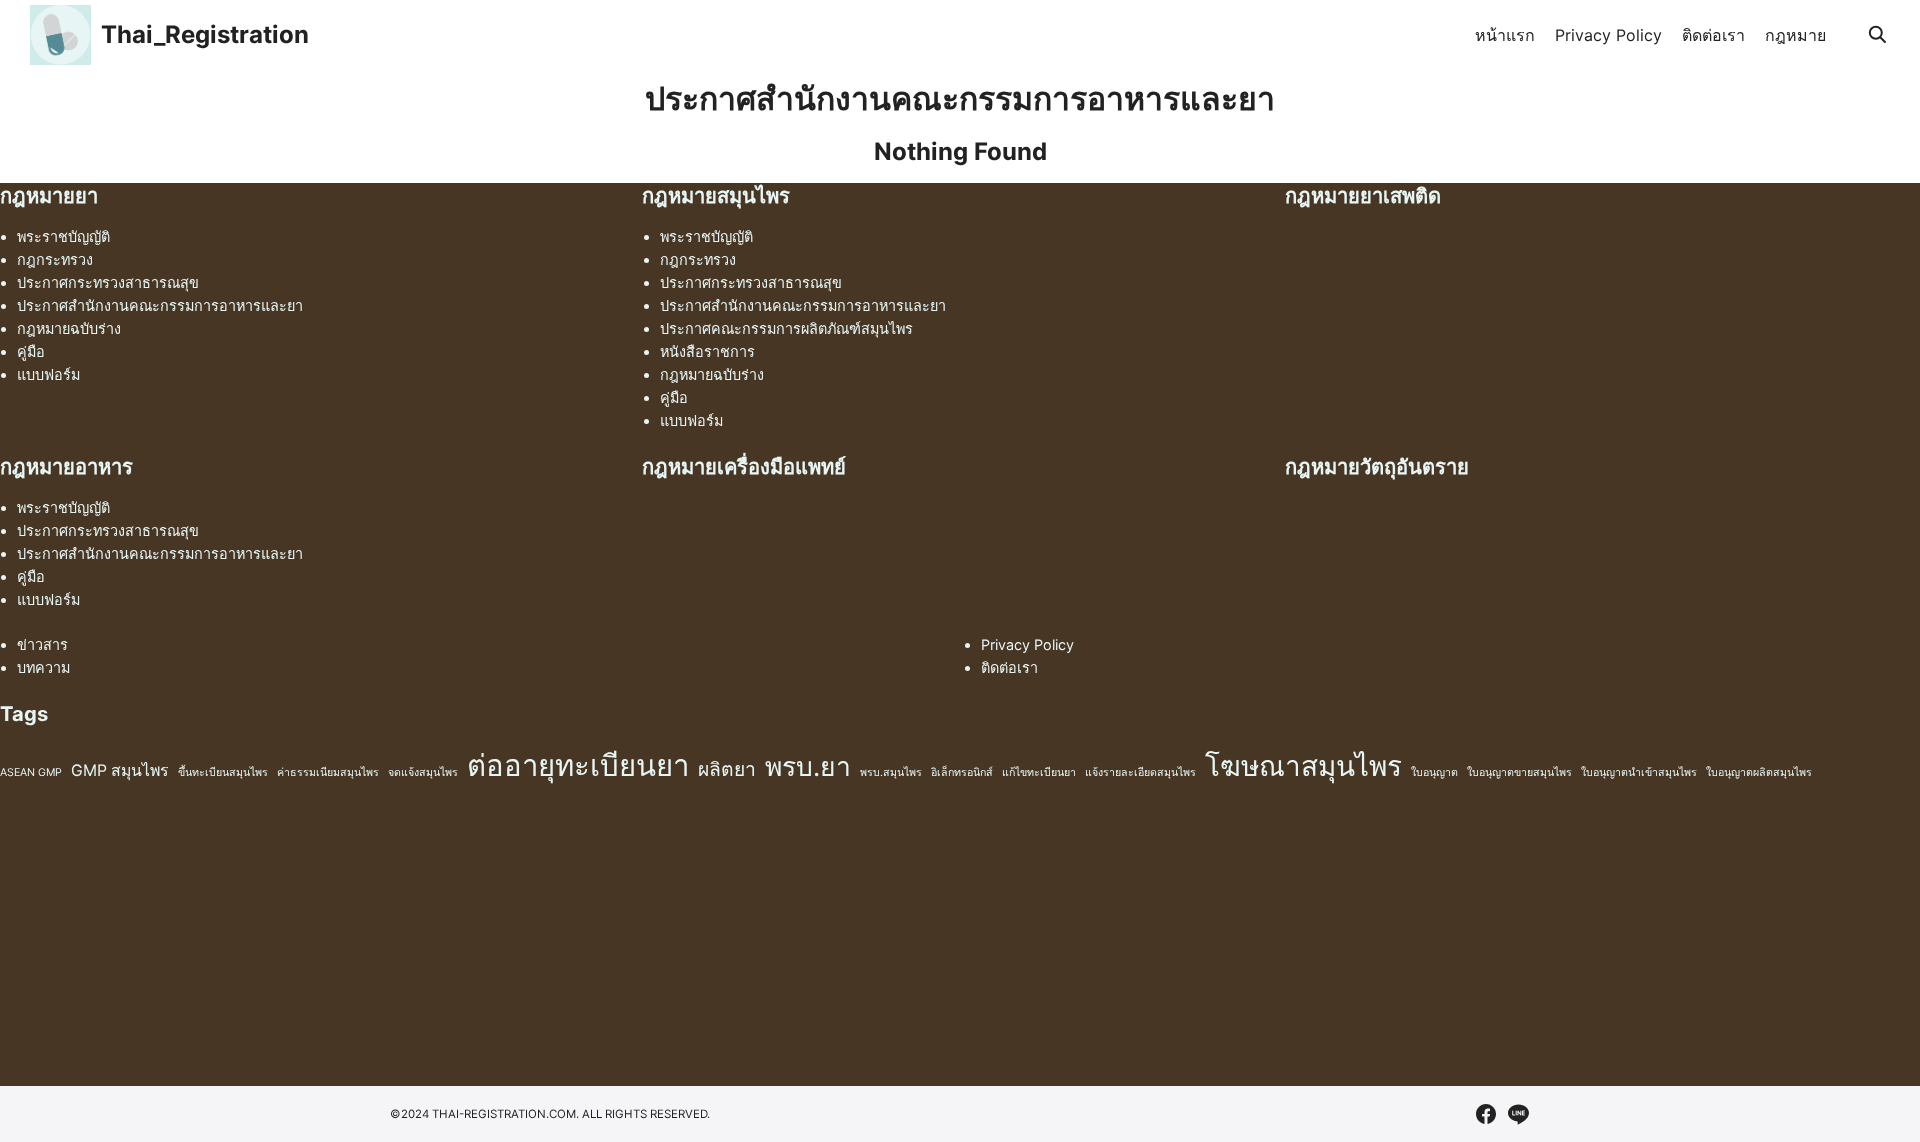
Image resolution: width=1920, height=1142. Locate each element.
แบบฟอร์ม (48, 374)
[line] (1518, 1114)
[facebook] (1486, 1114)
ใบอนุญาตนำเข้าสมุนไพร (1639, 772)
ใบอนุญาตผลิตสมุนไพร (1759, 772)
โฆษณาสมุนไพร (1303, 766)
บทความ (43, 667)
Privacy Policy (1608, 35)
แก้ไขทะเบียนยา (1039, 772)
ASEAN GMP (31, 772)
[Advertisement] (600, 946)
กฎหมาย (1795, 35)
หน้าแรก (1505, 35)
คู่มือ (31, 351)
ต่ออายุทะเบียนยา (578, 765)
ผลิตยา (727, 769)
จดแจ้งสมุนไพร (423, 772)
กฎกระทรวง (55, 259)
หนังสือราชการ (707, 351)
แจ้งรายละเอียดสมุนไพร (1140, 772)
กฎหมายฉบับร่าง (69, 328)
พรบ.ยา (808, 766)
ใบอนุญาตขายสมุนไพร (1519, 772)
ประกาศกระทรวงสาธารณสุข (108, 282)
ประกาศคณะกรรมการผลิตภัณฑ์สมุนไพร (786, 328)
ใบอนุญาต (1434, 772)
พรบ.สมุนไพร (891, 772)
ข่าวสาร (42, 644)
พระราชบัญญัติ (63, 236)
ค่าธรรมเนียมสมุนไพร (328, 772)
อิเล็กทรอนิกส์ (962, 772)
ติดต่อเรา (1713, 35)
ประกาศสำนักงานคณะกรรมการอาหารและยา (160, 305)
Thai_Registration (205, 34)
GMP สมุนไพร (120, 770)
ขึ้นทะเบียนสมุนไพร (223, 772)
